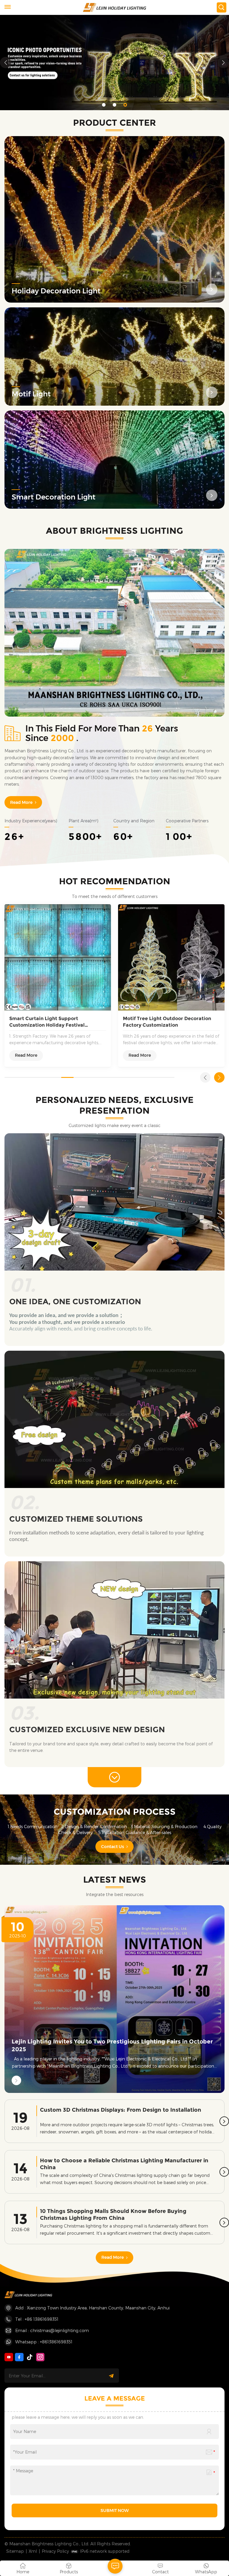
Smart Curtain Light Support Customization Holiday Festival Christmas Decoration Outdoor (47, 1022)
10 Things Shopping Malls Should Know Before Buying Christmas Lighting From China (113, 2214)
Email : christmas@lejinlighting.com (52, 2330)
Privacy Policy (55, 2551)
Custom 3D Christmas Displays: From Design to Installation (121, 2110)
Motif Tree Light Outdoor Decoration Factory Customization (167, 1022)
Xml (33, 2551)
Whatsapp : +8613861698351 (44, 2342)
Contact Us (113, 1847)
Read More (21, 802)
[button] (104, 105)
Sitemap (15, 2551)
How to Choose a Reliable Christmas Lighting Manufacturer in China (124, 2164)
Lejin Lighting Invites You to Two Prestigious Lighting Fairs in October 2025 (112, 2045)
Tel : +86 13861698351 (37, 2319)
